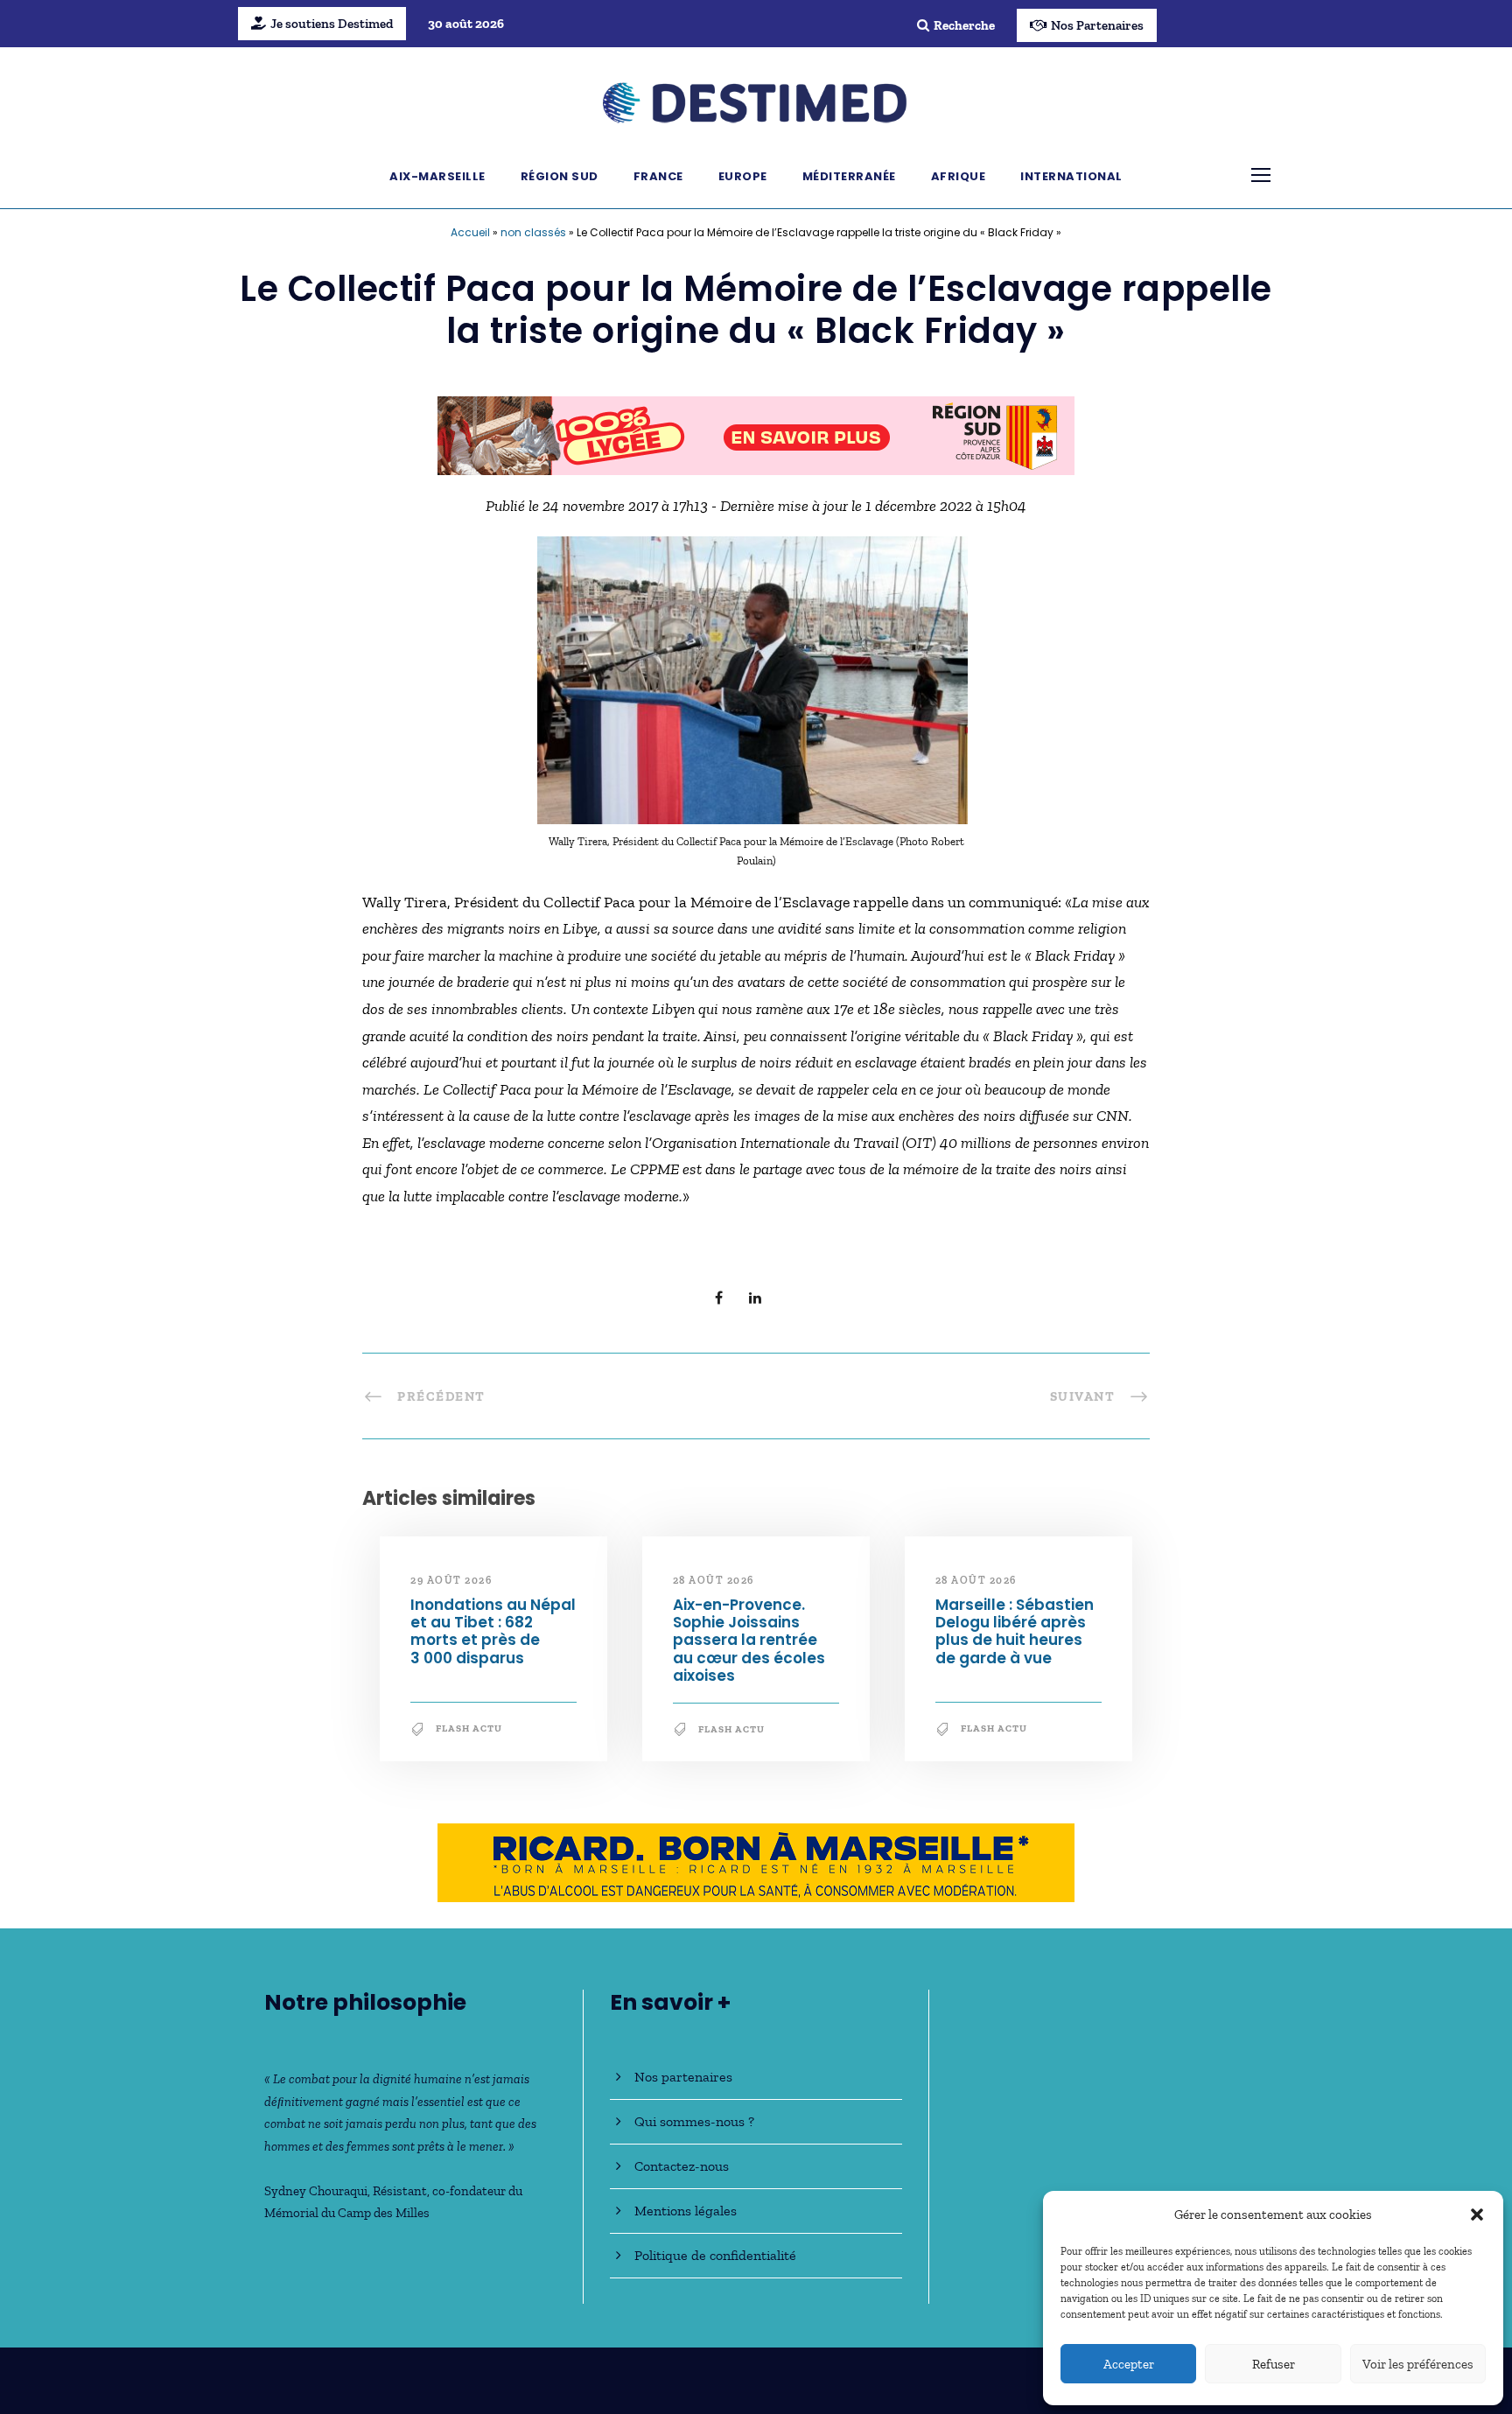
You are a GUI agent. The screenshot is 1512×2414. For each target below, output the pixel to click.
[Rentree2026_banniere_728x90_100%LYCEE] (756, 434)
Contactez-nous (682, 2166)
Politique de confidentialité (715, 2255)
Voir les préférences (1418, 2364)
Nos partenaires (683, 2077)
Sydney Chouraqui (316, 2191)
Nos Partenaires (1097, 25)
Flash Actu (469, 1728)
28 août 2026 (714, 1580)
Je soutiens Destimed (332, 24)
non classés (533, 232)
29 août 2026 (451, 1580)
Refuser (1274, 2364)
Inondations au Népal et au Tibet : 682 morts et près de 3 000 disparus (493, 1631)
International (1071, 176)
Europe (743, 176)
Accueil (470, 232)
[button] (1477, 2215)
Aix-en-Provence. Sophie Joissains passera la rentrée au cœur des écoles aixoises (749, 1641)
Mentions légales (686, 2211)
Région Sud (560, 176)
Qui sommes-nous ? (694, 2121)
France (658, 176)
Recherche (964, 25)
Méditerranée (849, 176)
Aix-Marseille (437, 176)
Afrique (959, 176)
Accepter (1129, 2364)
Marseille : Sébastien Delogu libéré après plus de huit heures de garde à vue (1015, 1631)
